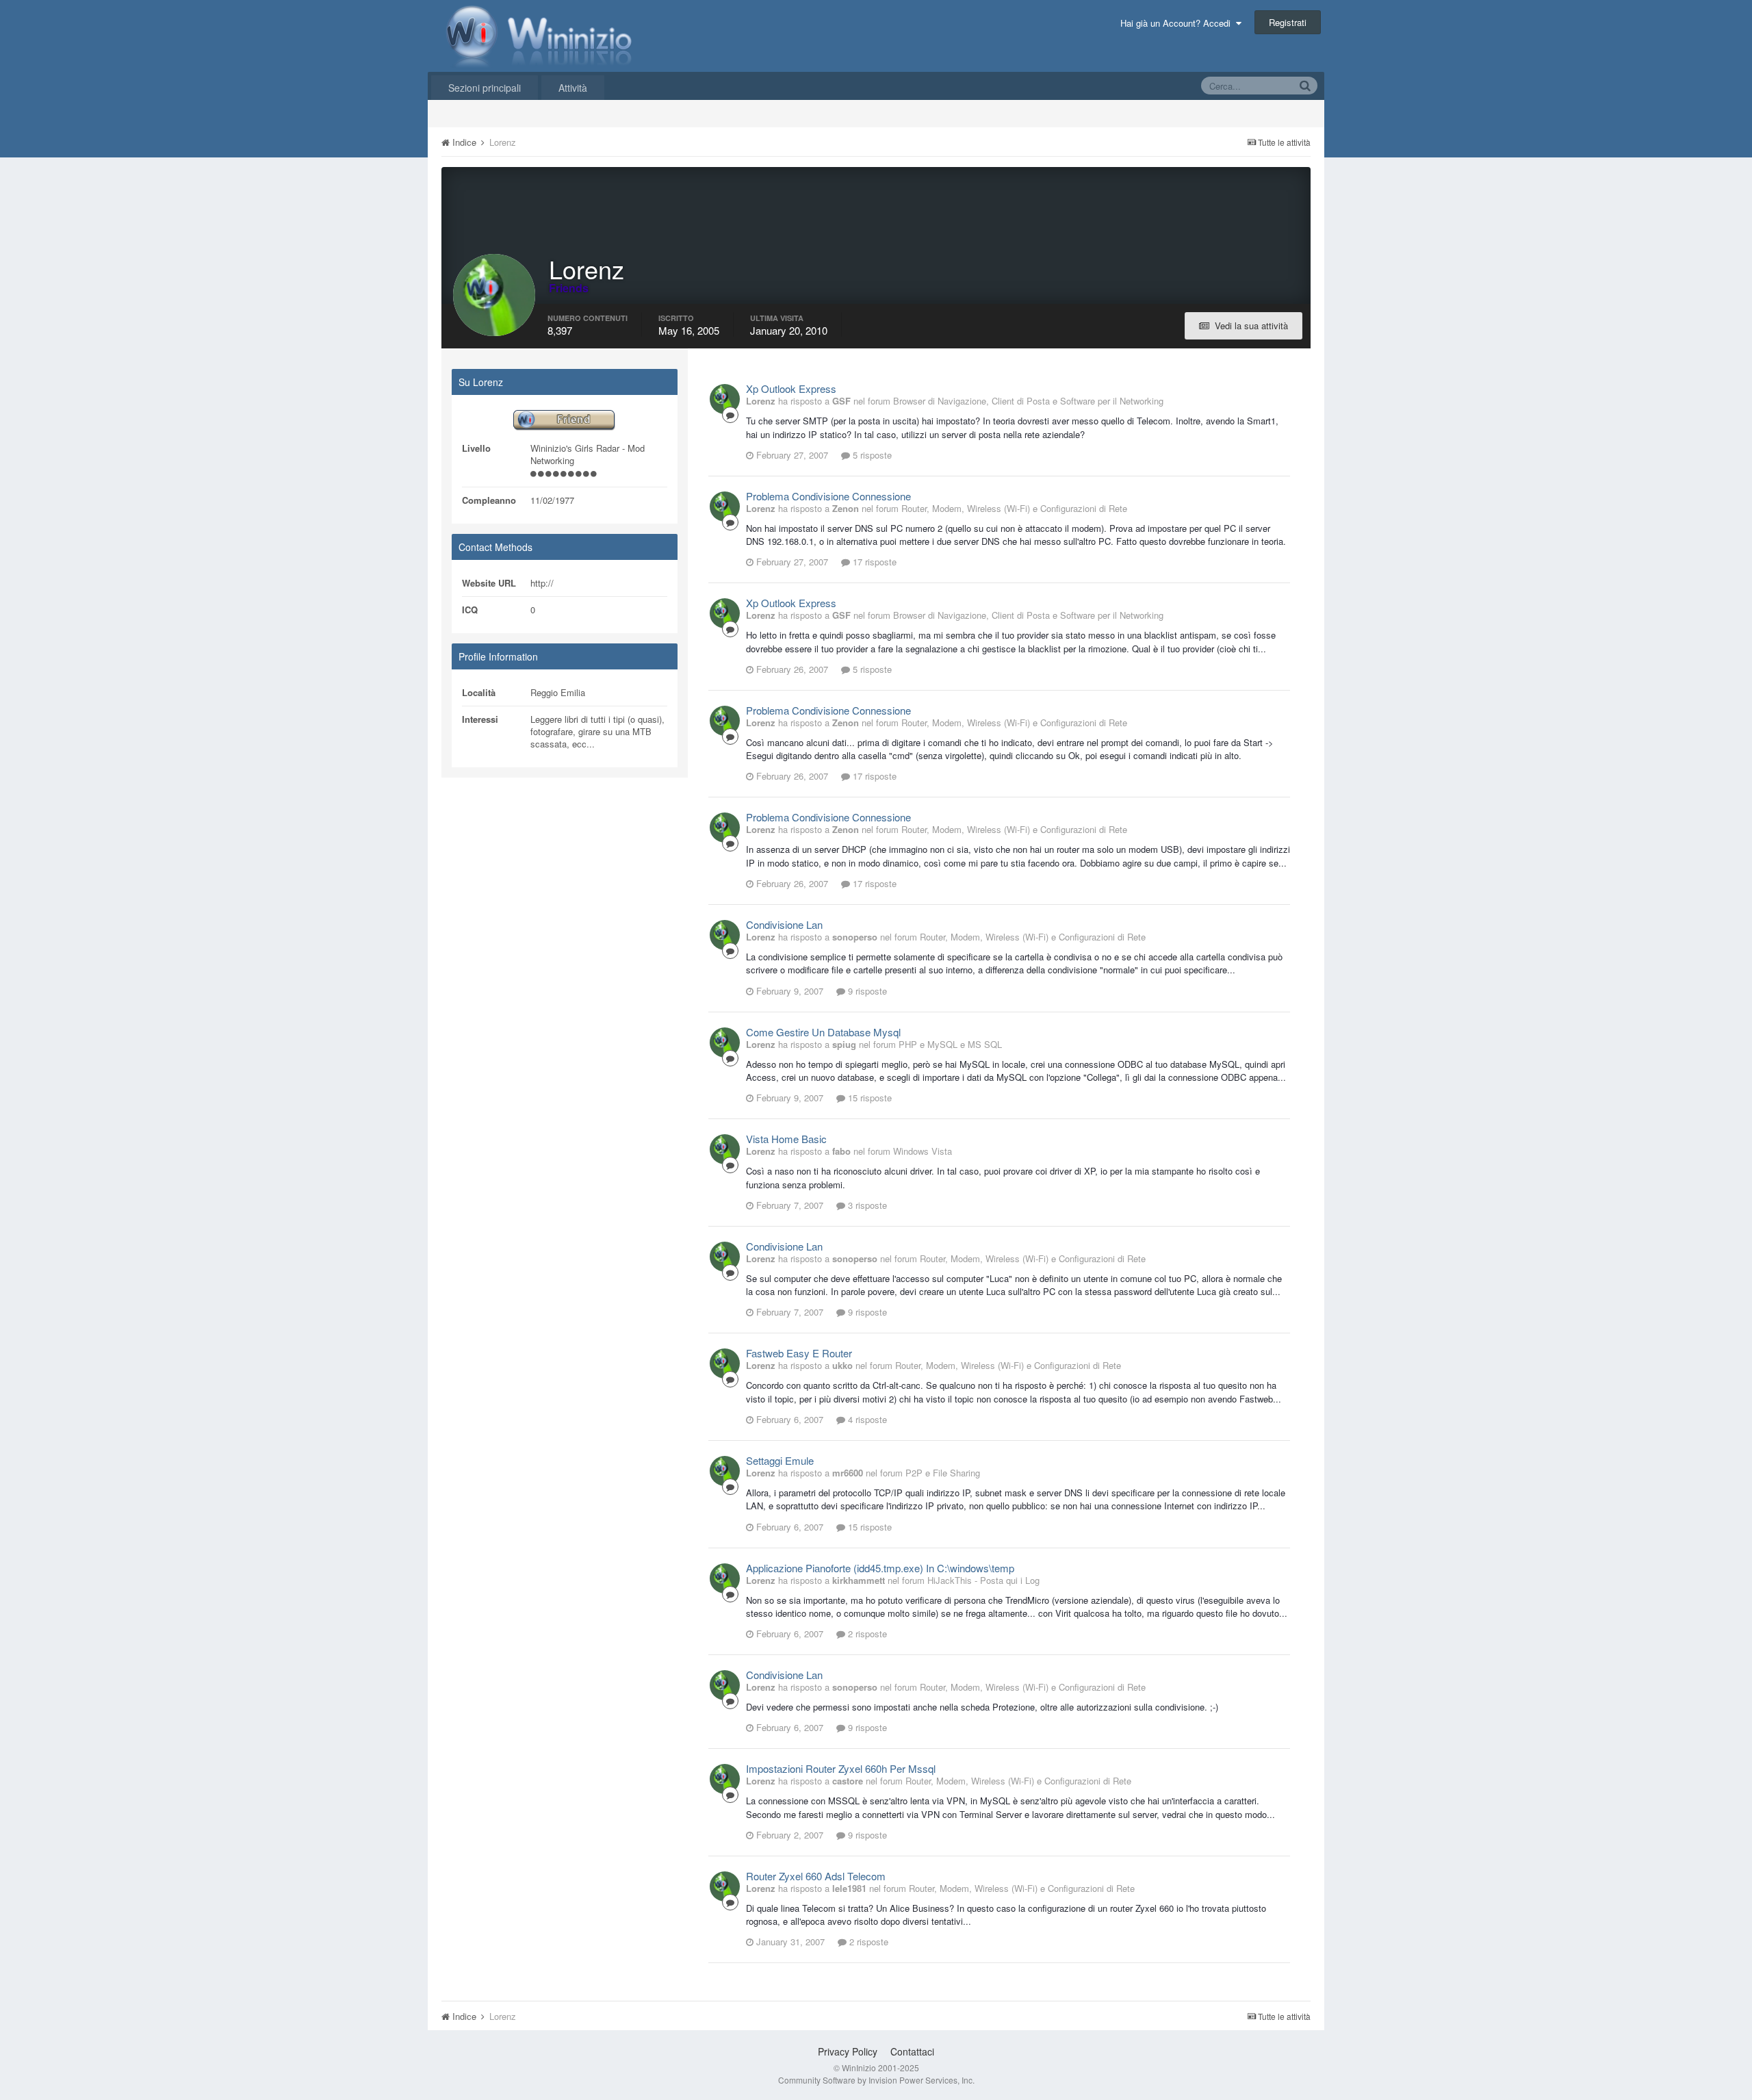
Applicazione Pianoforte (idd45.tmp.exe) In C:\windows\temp (880, 1568)
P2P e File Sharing (943, 1473)
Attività (573, 88)
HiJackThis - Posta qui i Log (983, 1580)
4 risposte (866, 1419)
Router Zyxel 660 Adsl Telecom (816, 1876)
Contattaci (912, 2051)
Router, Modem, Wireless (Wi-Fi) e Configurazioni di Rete (1014, 508)
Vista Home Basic (786, 1139)
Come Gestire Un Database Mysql (823, 1032)
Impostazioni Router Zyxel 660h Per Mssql (841, 1768)
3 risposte (866, 1205)
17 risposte (873, 562)
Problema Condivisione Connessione (828, 496)
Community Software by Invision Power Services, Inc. (876, 2080)
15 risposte (868, 1098)
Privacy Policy (848, 2051)
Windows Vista (923, 1151)
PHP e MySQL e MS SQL (950, 1044)
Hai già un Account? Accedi (1178, 23)
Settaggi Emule (780, 1460)
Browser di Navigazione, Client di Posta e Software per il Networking (1028, 401)
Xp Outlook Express (791, 388)
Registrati (1288, 22)
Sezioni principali (485, 88)
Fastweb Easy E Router (799, 1353)
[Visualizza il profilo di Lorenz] (725, 399)
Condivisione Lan (784, 924)
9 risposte (866, 991)
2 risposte (866, 1634)
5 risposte (871, 455)
